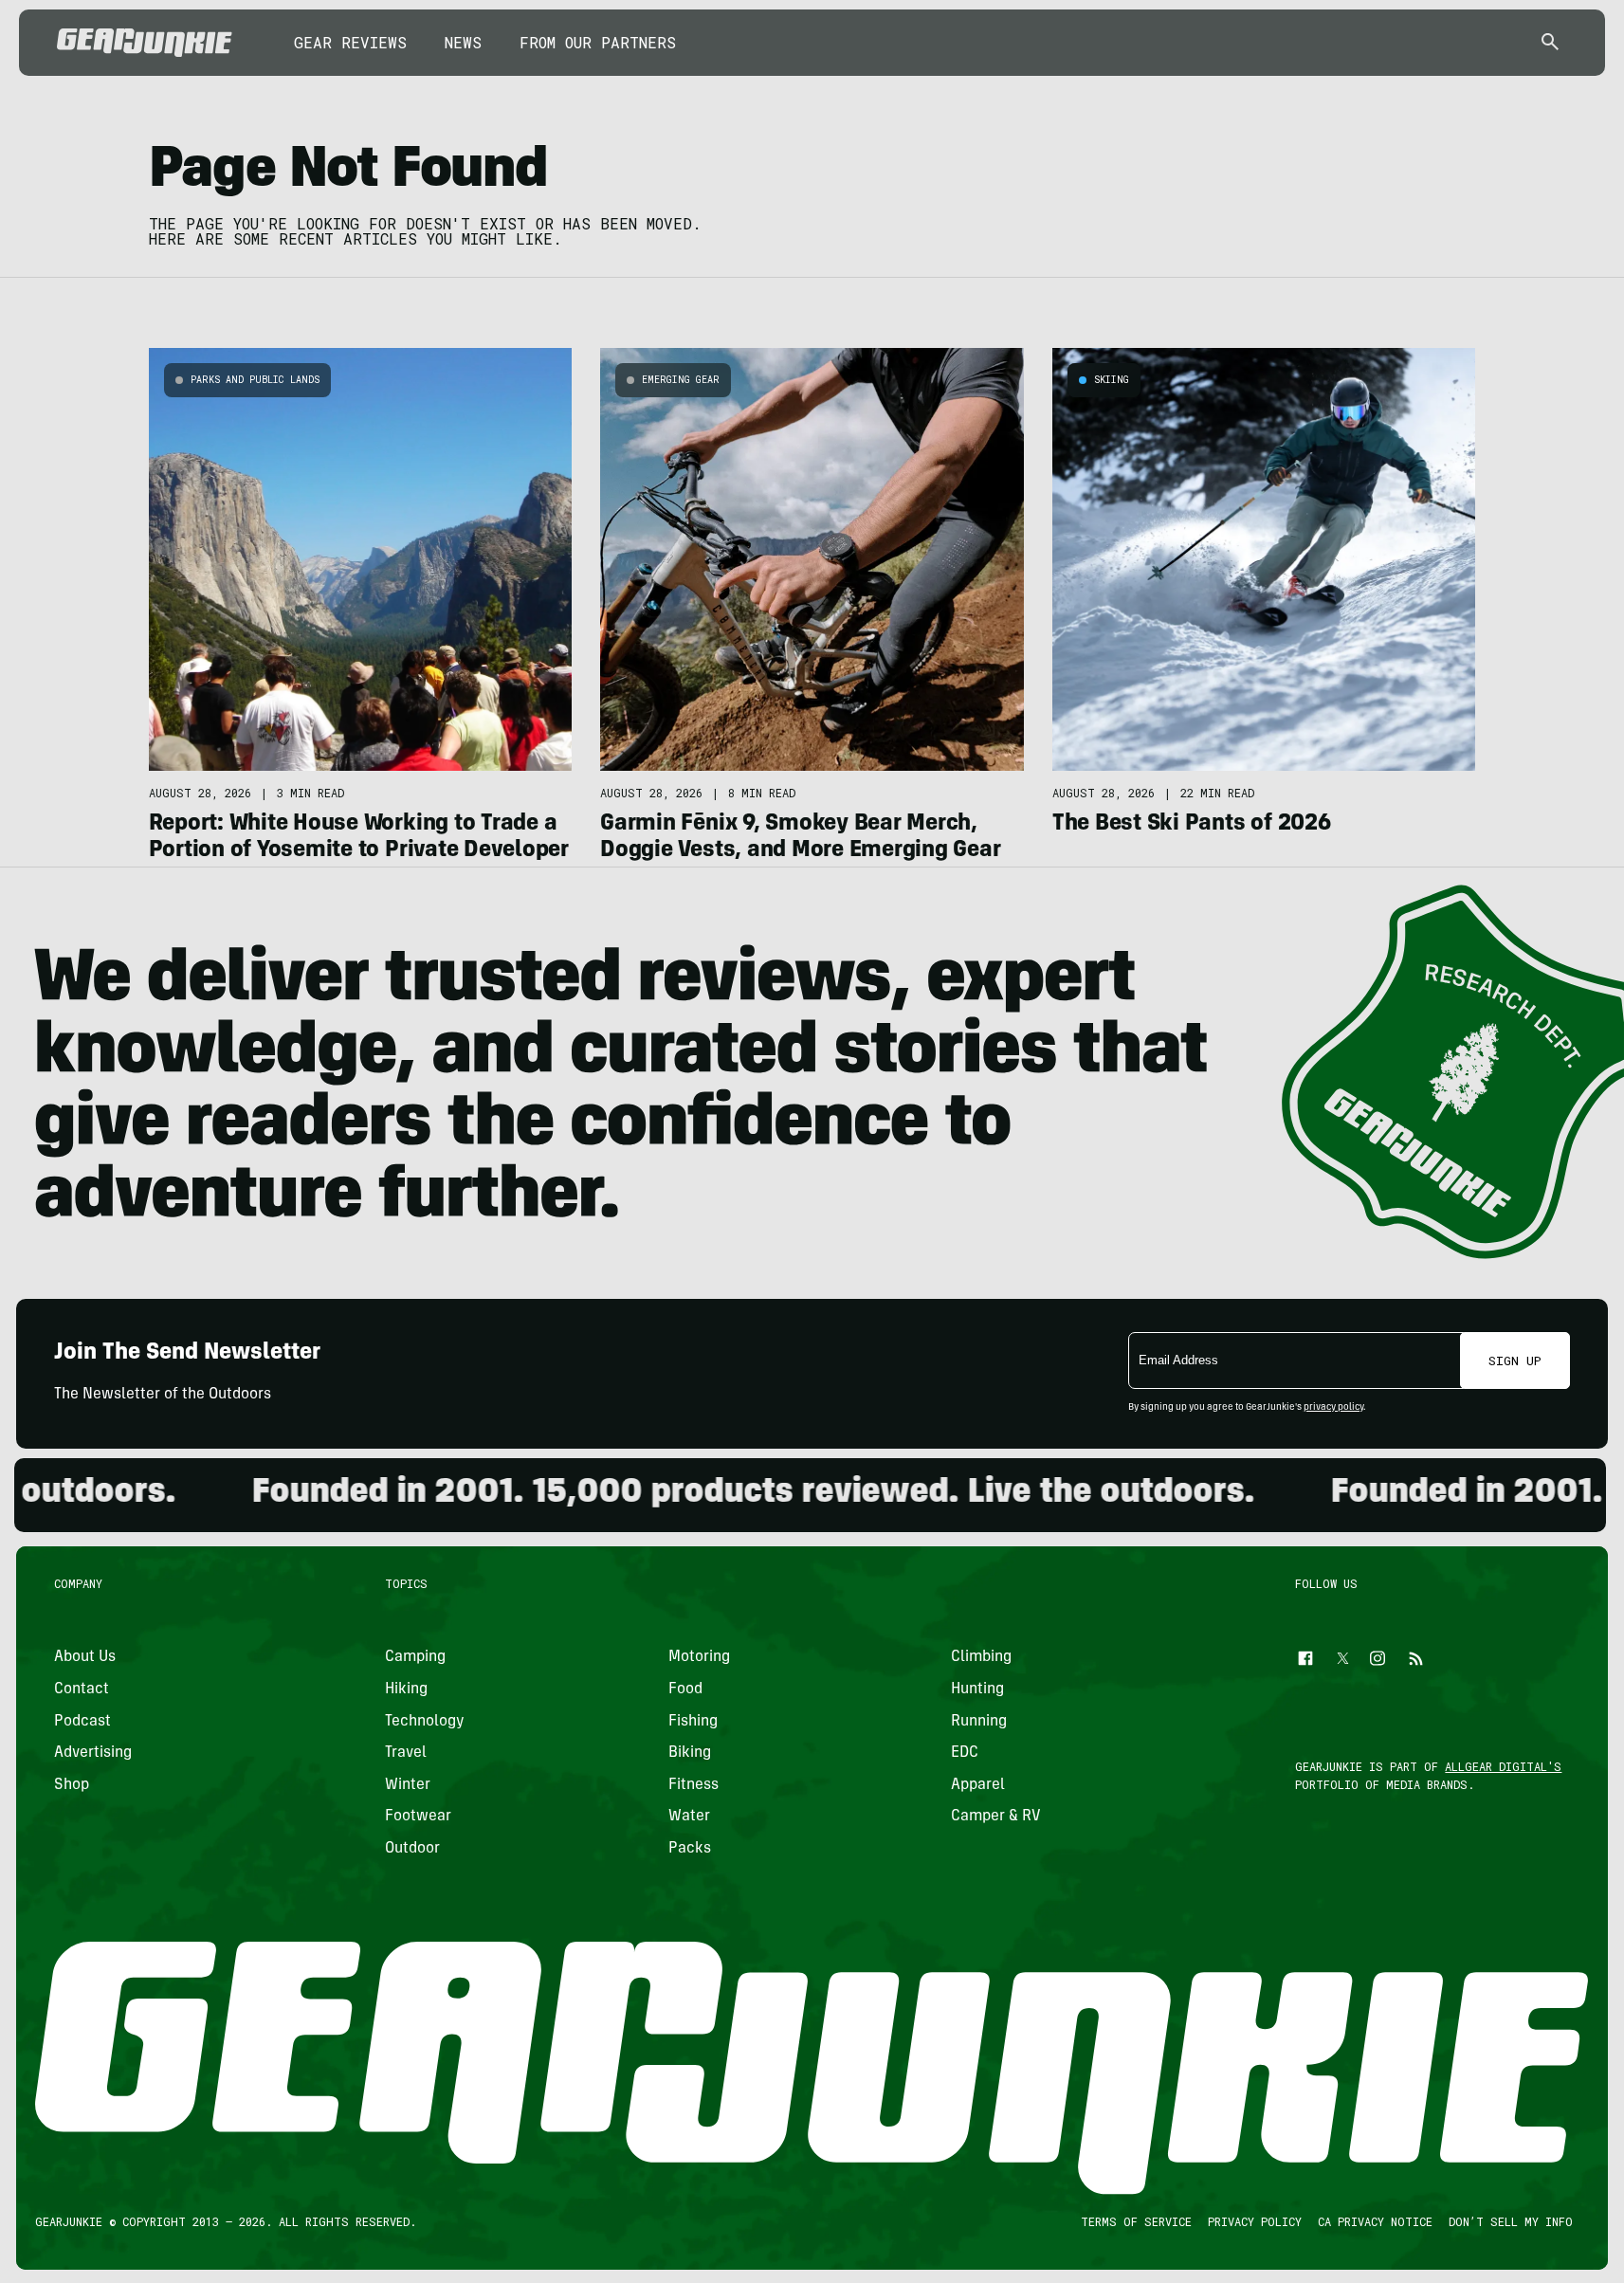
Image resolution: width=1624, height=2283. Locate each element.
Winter (408, 1784)
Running (979, 1721)
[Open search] (1550, 43)
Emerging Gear (681, 380)
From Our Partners (598, 42)
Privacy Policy (1255, 2221)
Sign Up (1515, 1361)
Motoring (699, 1657)
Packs (690, 1848)
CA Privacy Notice (1375, 2221)
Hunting (977, 1689)
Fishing (693, 1721)
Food (685, 1689)
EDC (965, 1753)
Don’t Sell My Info (1511, 2221)
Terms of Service (1136, 2221)
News (463, 42)
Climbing (981, 1657)
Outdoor (412, 1848)
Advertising (93, 1753)
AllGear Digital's (1504, 1766)
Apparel (978, 1784)
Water (689, 1817)
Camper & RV (996, 1817)
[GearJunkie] (145, 43)
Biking (690, 1753)
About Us (85, 1657)
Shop (72, 1784)
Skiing (1112, 380)
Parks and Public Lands (255, 380)
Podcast (82, 1721)
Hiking (406, 1689)
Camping (415, 1657)
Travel (406, 1753)
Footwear (418, 1817)
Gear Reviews (350, 42)
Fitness (693, 1784)
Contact (82, 1689)
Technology (425, 1721)
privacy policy (1333, 1408)
